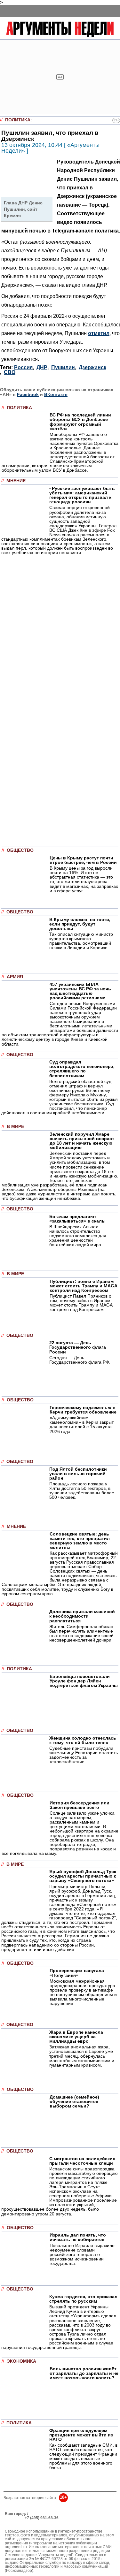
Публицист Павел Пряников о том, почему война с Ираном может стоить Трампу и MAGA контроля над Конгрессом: (81, 1303)
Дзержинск (92, 367)
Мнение (16, 481)
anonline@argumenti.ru (25, 2527)
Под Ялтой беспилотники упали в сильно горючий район (78, 1474)
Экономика (21, 2361)
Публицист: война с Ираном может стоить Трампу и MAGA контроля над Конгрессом (83, 1286)
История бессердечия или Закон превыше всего (80, 1805)
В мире (15, 1127)
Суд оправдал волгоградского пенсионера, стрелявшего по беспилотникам (82, 1069)
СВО (10, 372)
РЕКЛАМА (14, 2518)
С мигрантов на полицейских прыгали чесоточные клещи (82, 2161)
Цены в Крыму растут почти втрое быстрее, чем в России (83, 860)
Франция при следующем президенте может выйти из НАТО (81, 2435)
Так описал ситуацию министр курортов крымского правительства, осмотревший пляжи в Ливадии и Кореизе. (81, 941)
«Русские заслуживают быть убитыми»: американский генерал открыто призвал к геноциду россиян (82, 495)
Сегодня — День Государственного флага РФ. (80, 1360)
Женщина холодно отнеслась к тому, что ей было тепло (83, 1740)
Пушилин (63, 367)
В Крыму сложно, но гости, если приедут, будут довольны (80, 924)
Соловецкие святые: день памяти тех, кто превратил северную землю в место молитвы (80, 1541)
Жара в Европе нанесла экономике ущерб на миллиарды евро (76, 2037)
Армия (15, 977)
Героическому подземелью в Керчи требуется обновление (83, 1410)
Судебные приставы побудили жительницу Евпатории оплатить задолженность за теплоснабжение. (84, 1755)
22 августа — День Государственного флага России (78, 1347)
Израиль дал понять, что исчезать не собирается (78, 2237)
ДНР (42, 367)
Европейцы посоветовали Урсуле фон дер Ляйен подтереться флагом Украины (84, 1681)
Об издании (16, 2522)
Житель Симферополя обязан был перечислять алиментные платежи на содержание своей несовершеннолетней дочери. (81, 1633)
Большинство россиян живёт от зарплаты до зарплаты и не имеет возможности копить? (84, 2373)
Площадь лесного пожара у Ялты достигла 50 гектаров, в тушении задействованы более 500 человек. (82, 1490)
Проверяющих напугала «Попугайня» (77, 1973)
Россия (23, 367)
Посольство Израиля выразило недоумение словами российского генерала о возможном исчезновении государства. (82, 2254)
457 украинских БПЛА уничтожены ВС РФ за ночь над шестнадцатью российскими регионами (80, 991)
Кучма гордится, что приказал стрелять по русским (83, 2299)
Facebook (28, 394)
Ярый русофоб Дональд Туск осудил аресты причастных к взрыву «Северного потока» (83, 1876)
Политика (18, 120)
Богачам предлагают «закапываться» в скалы (77, 1219)
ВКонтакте (56, 394)
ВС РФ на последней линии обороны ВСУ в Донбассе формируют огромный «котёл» (80, 422)
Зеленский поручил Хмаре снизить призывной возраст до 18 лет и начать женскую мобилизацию (82, 1141)
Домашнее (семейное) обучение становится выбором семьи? (74, 2101)
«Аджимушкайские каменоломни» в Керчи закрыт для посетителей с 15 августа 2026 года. (82, 1424)
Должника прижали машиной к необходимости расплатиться (82, 1616)
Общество (20, 850)
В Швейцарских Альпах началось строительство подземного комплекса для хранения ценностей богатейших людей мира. (78, 1236)
